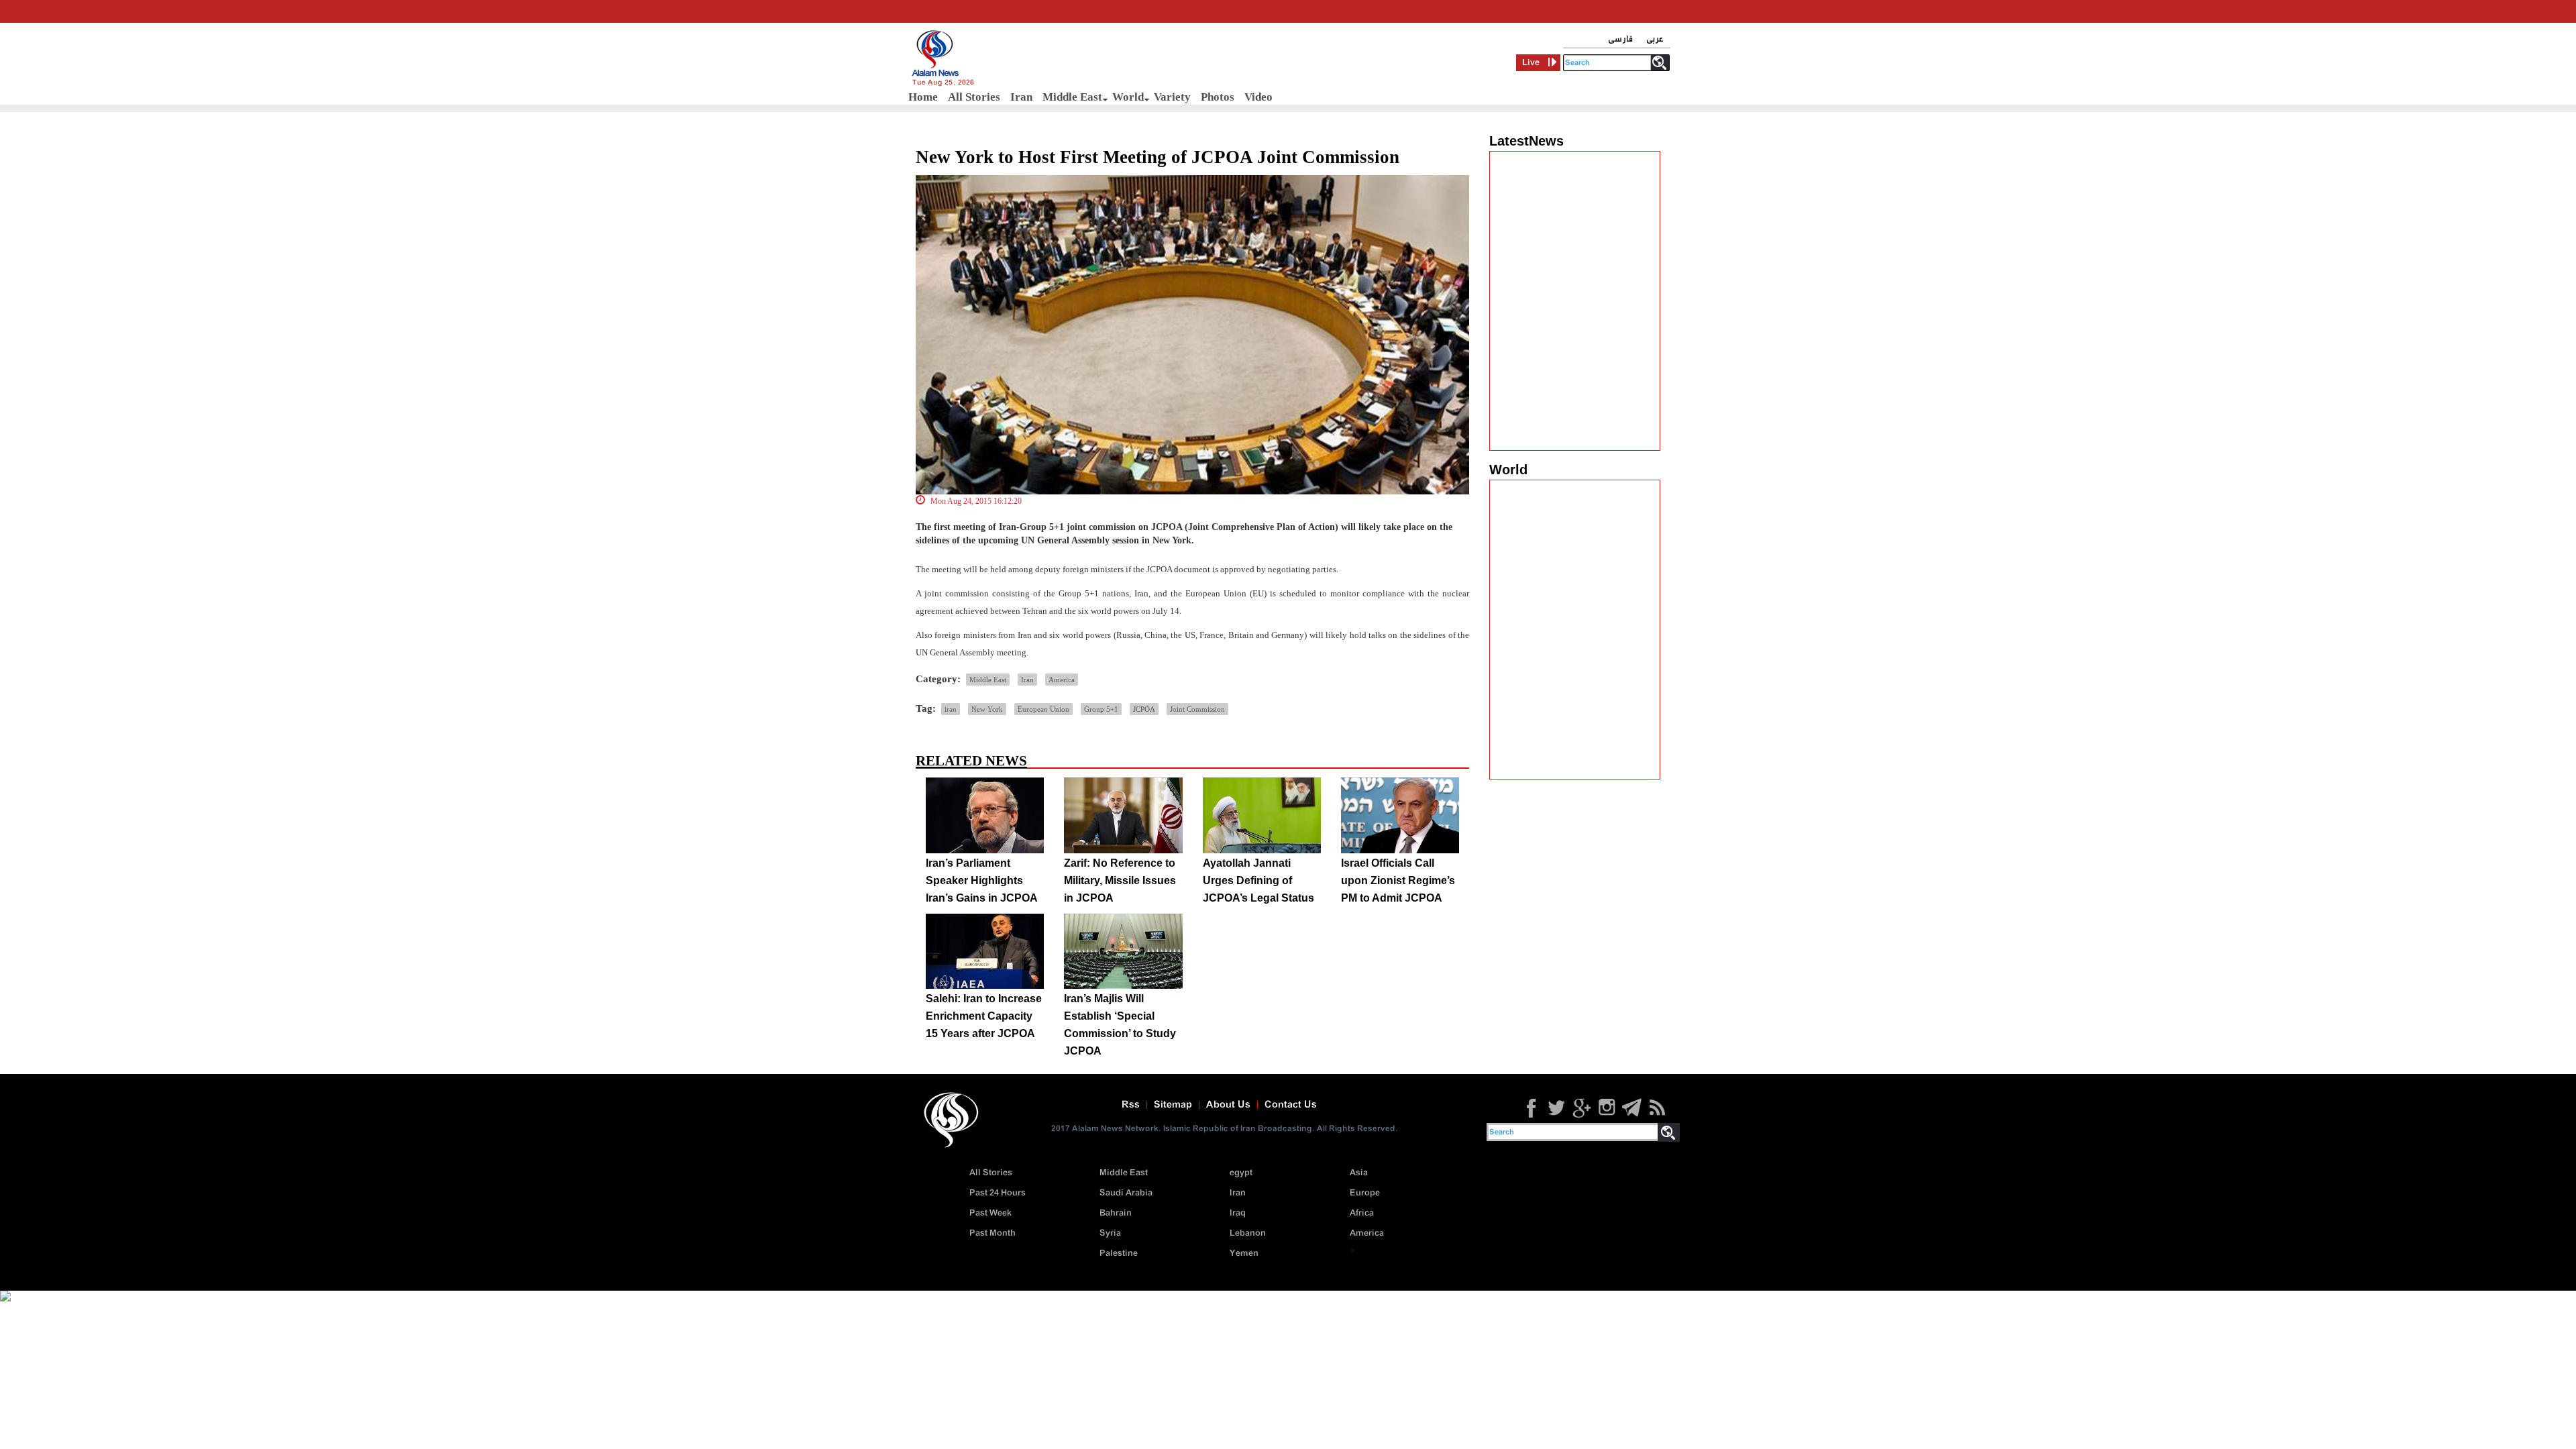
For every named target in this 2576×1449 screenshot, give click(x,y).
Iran (1021, 97)
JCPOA (1144, 709)
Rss (1131, 1105)
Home (923, 97)
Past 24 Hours (998, 1193)
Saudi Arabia (1126, 1193)
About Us (1228, 1105)
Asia (1359, 1173)
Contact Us (1291, 1105)
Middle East (1072, 97)
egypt (1241, 1173)
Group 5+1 (1101, 709)
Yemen (1244, 1253)
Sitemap (1173, 1105)
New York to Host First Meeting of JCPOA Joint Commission (1158, 157)
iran (951, 709)
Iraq (1238, 1213)
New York (987, 709)
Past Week (990, 1213)
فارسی (1620, 39)
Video (1258, 97)
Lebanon (1248, 1233)
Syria (1110, 1233)
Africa (1362, 1213)
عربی (1655, 39)
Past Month (992, 1233)
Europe (1365, 1193)
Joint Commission (1197, 709)
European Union (1043, 709)
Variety (1172, 97)
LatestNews (1526, 141)
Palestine (1119, 1253)
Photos (1218, 97)
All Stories (974, 97)
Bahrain (1116, 1213)
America (1062, 680)
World (1128, 97)
